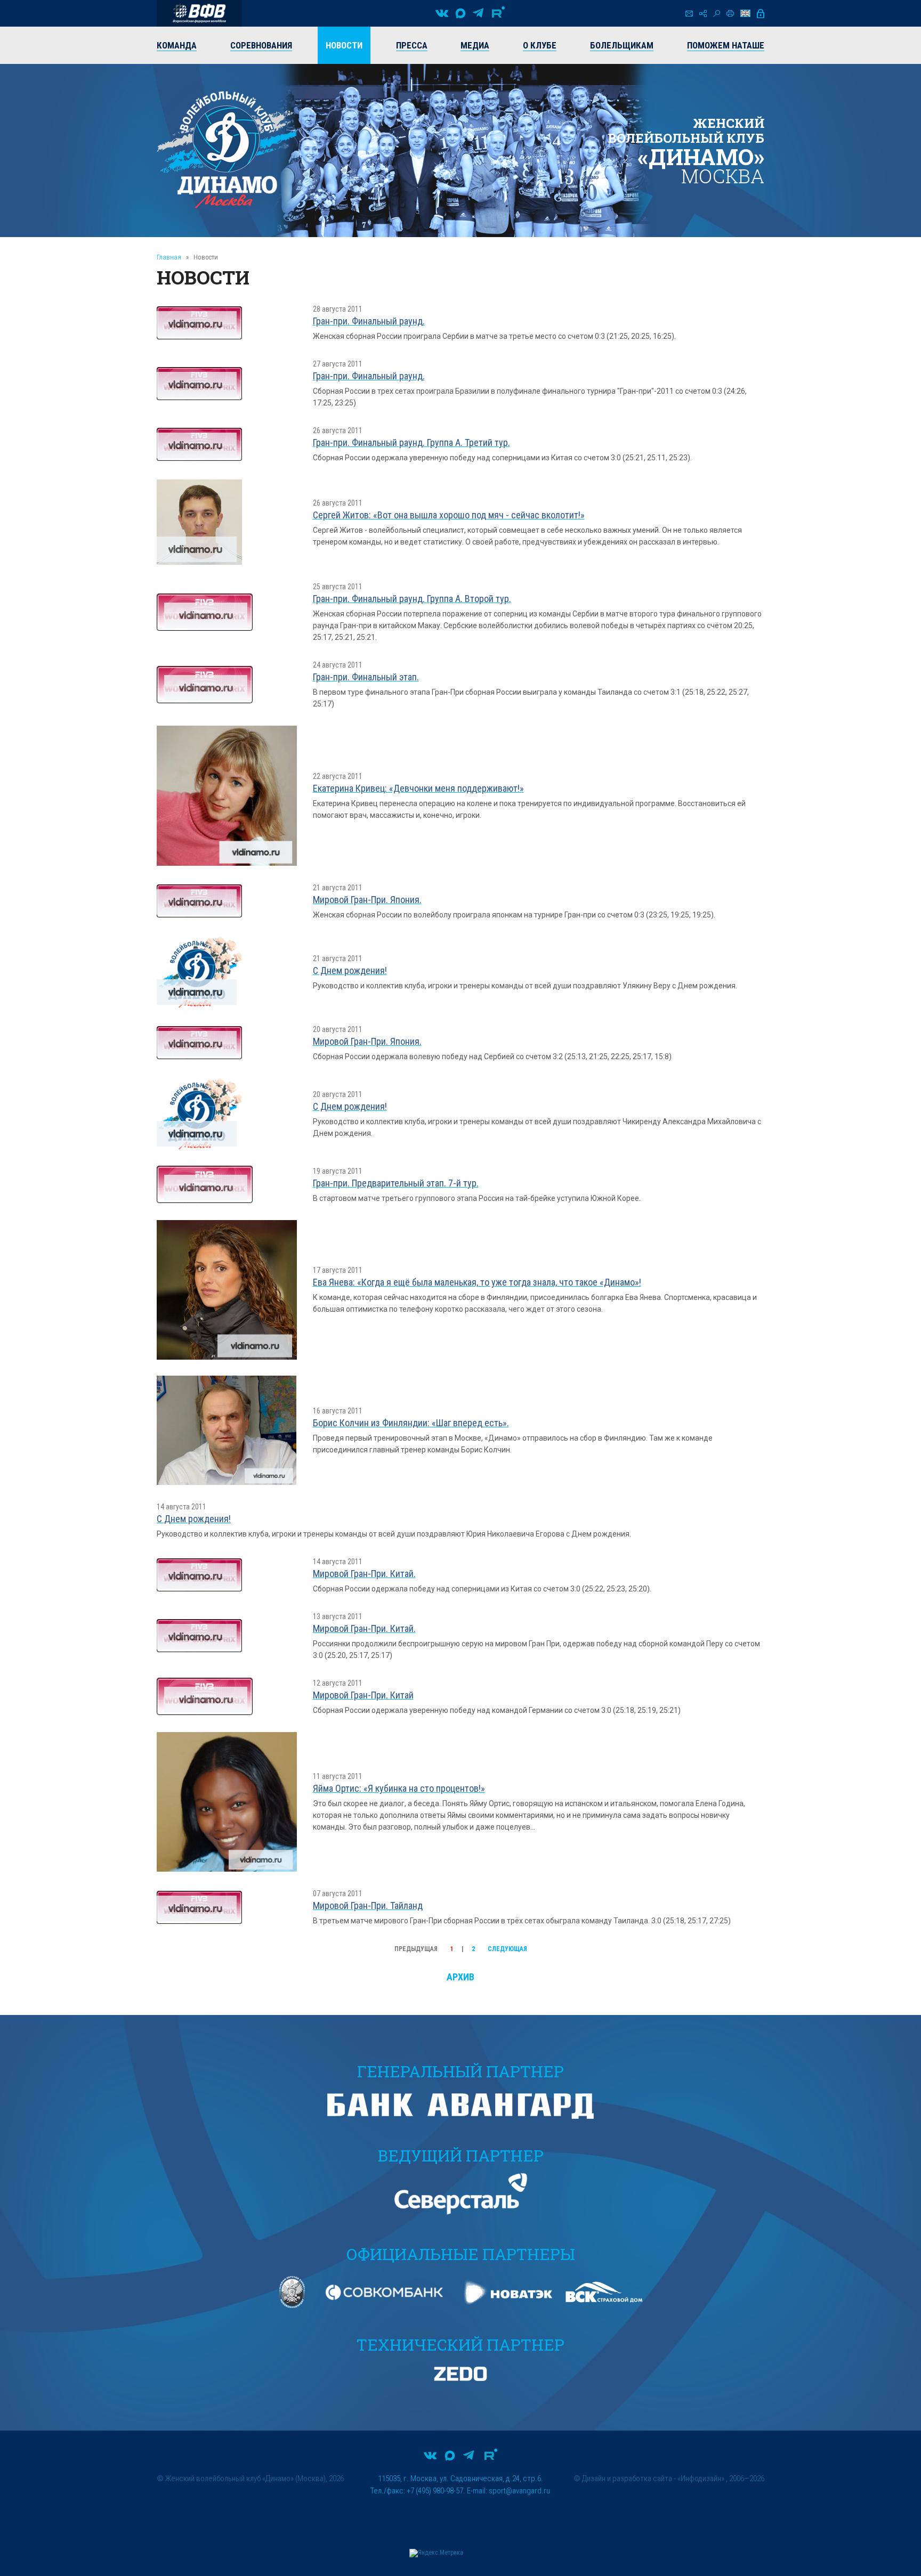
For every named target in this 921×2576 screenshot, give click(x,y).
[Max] (461, 13)
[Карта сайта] (703, 14)
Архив (461, 1977)
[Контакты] (689, 14)
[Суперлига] (199, 13)
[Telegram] (478, 13)
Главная (169, 257)
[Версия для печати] (730, 13)
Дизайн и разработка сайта (627, 2479)
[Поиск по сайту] (717, 14)
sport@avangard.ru (519, 2491)
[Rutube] (498, 13)
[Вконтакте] (442, 13)
